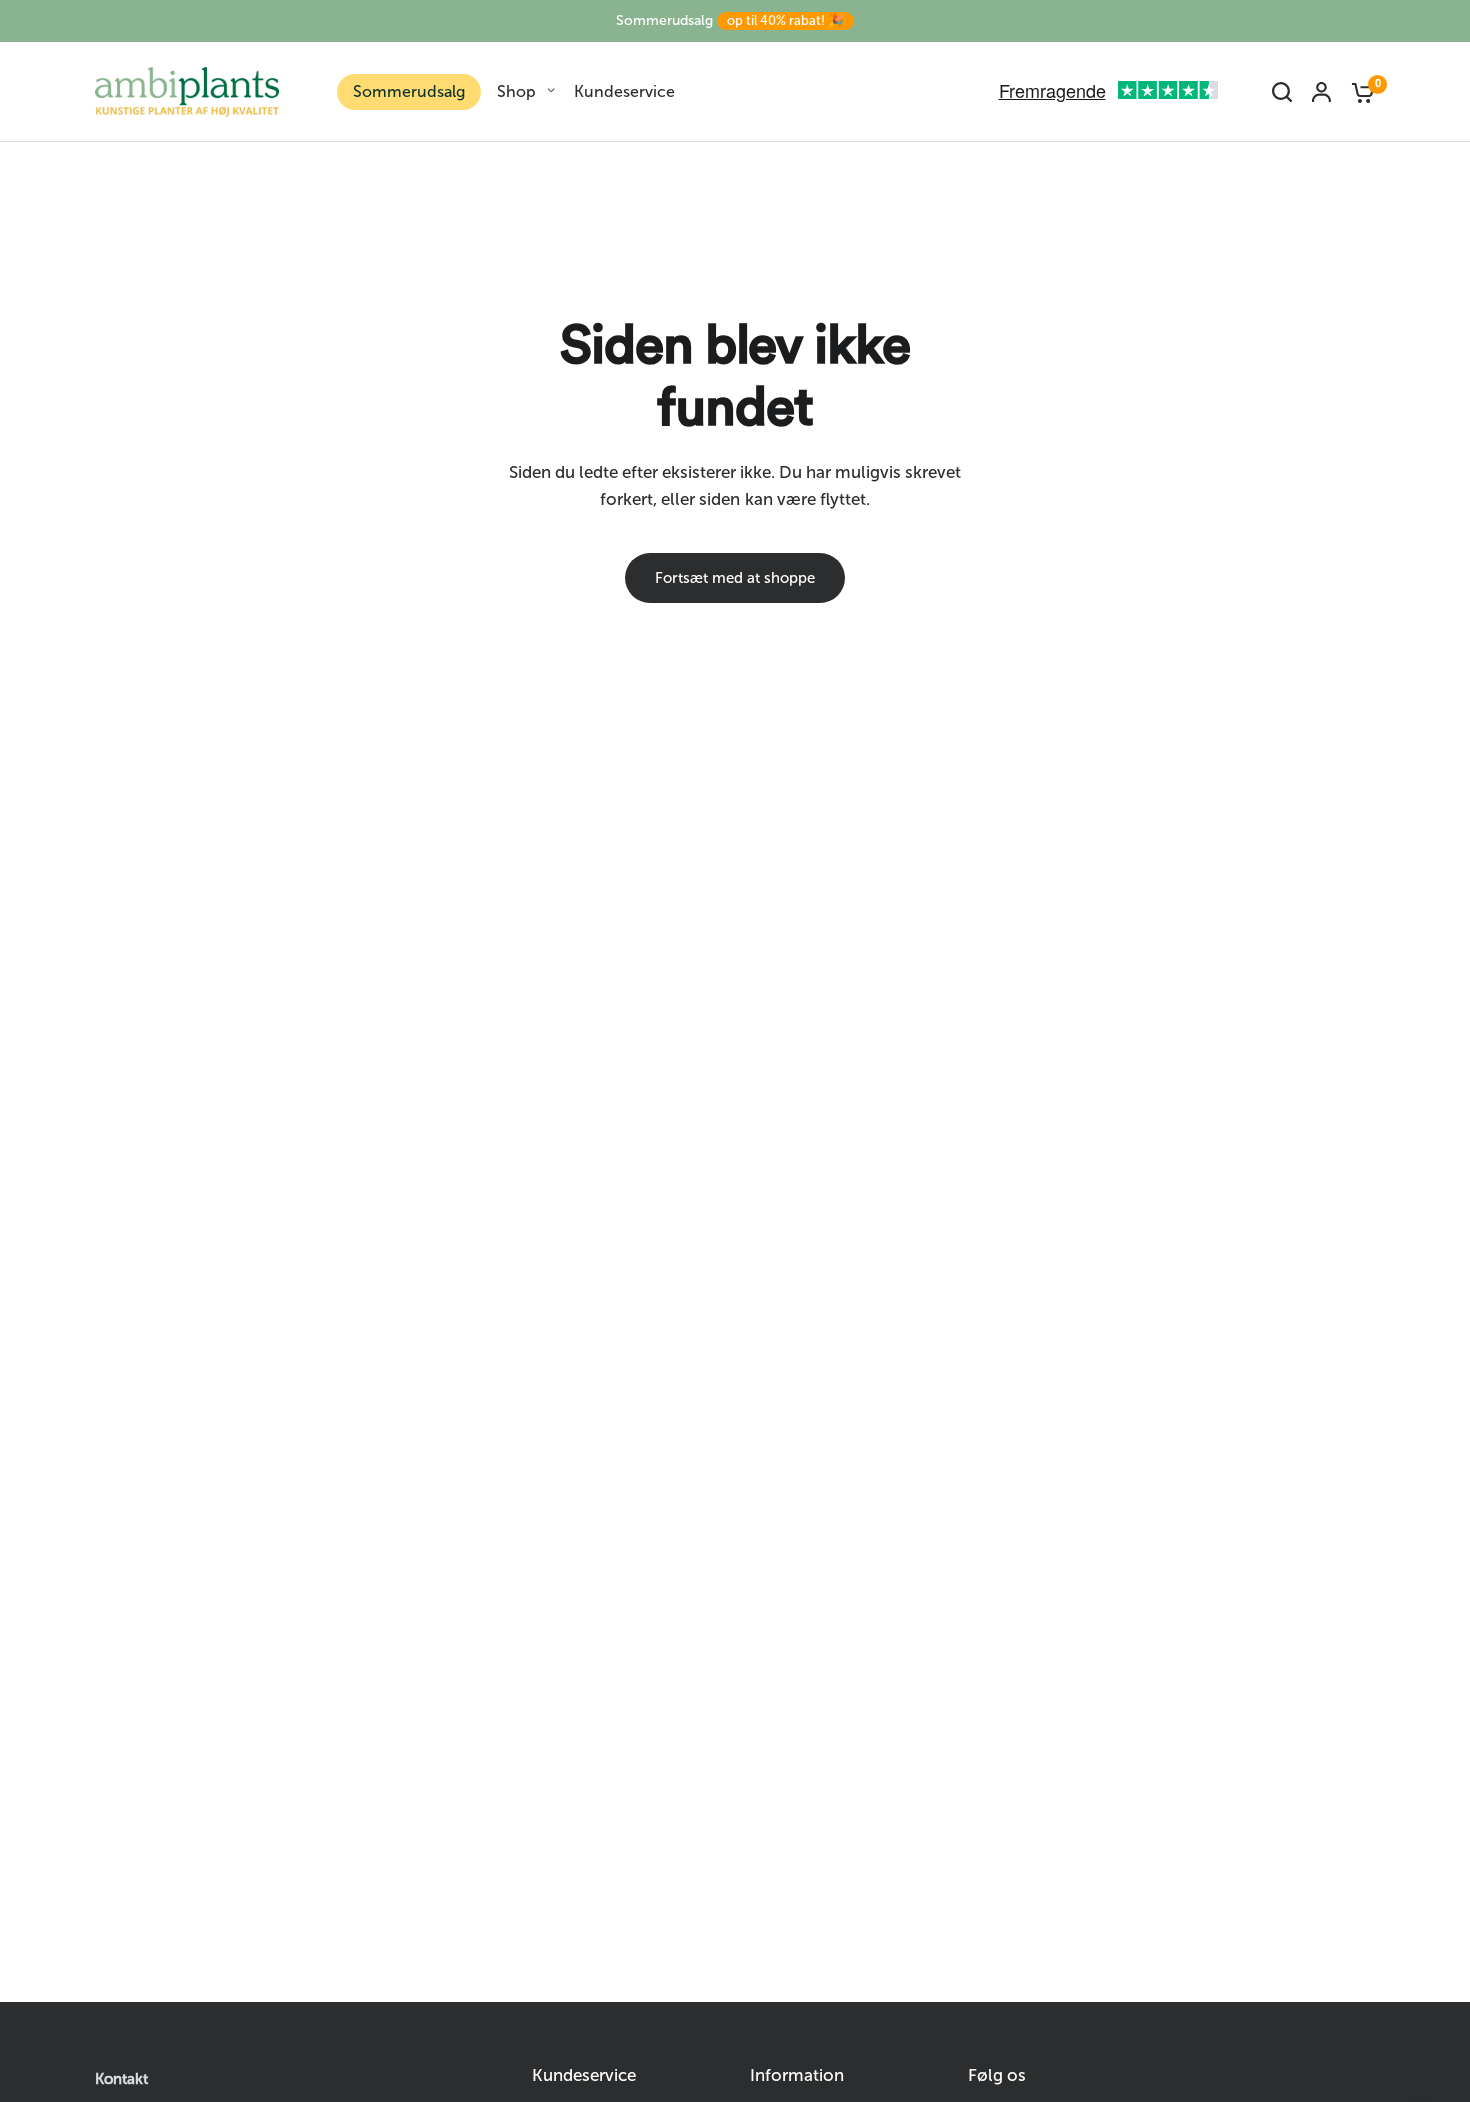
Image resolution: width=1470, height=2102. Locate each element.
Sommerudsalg (730, 20)
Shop (516, 91)
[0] (1358, 92)
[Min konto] (1321, 92)
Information (797, 2075)
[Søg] (1282, 92)
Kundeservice (624, 91)
